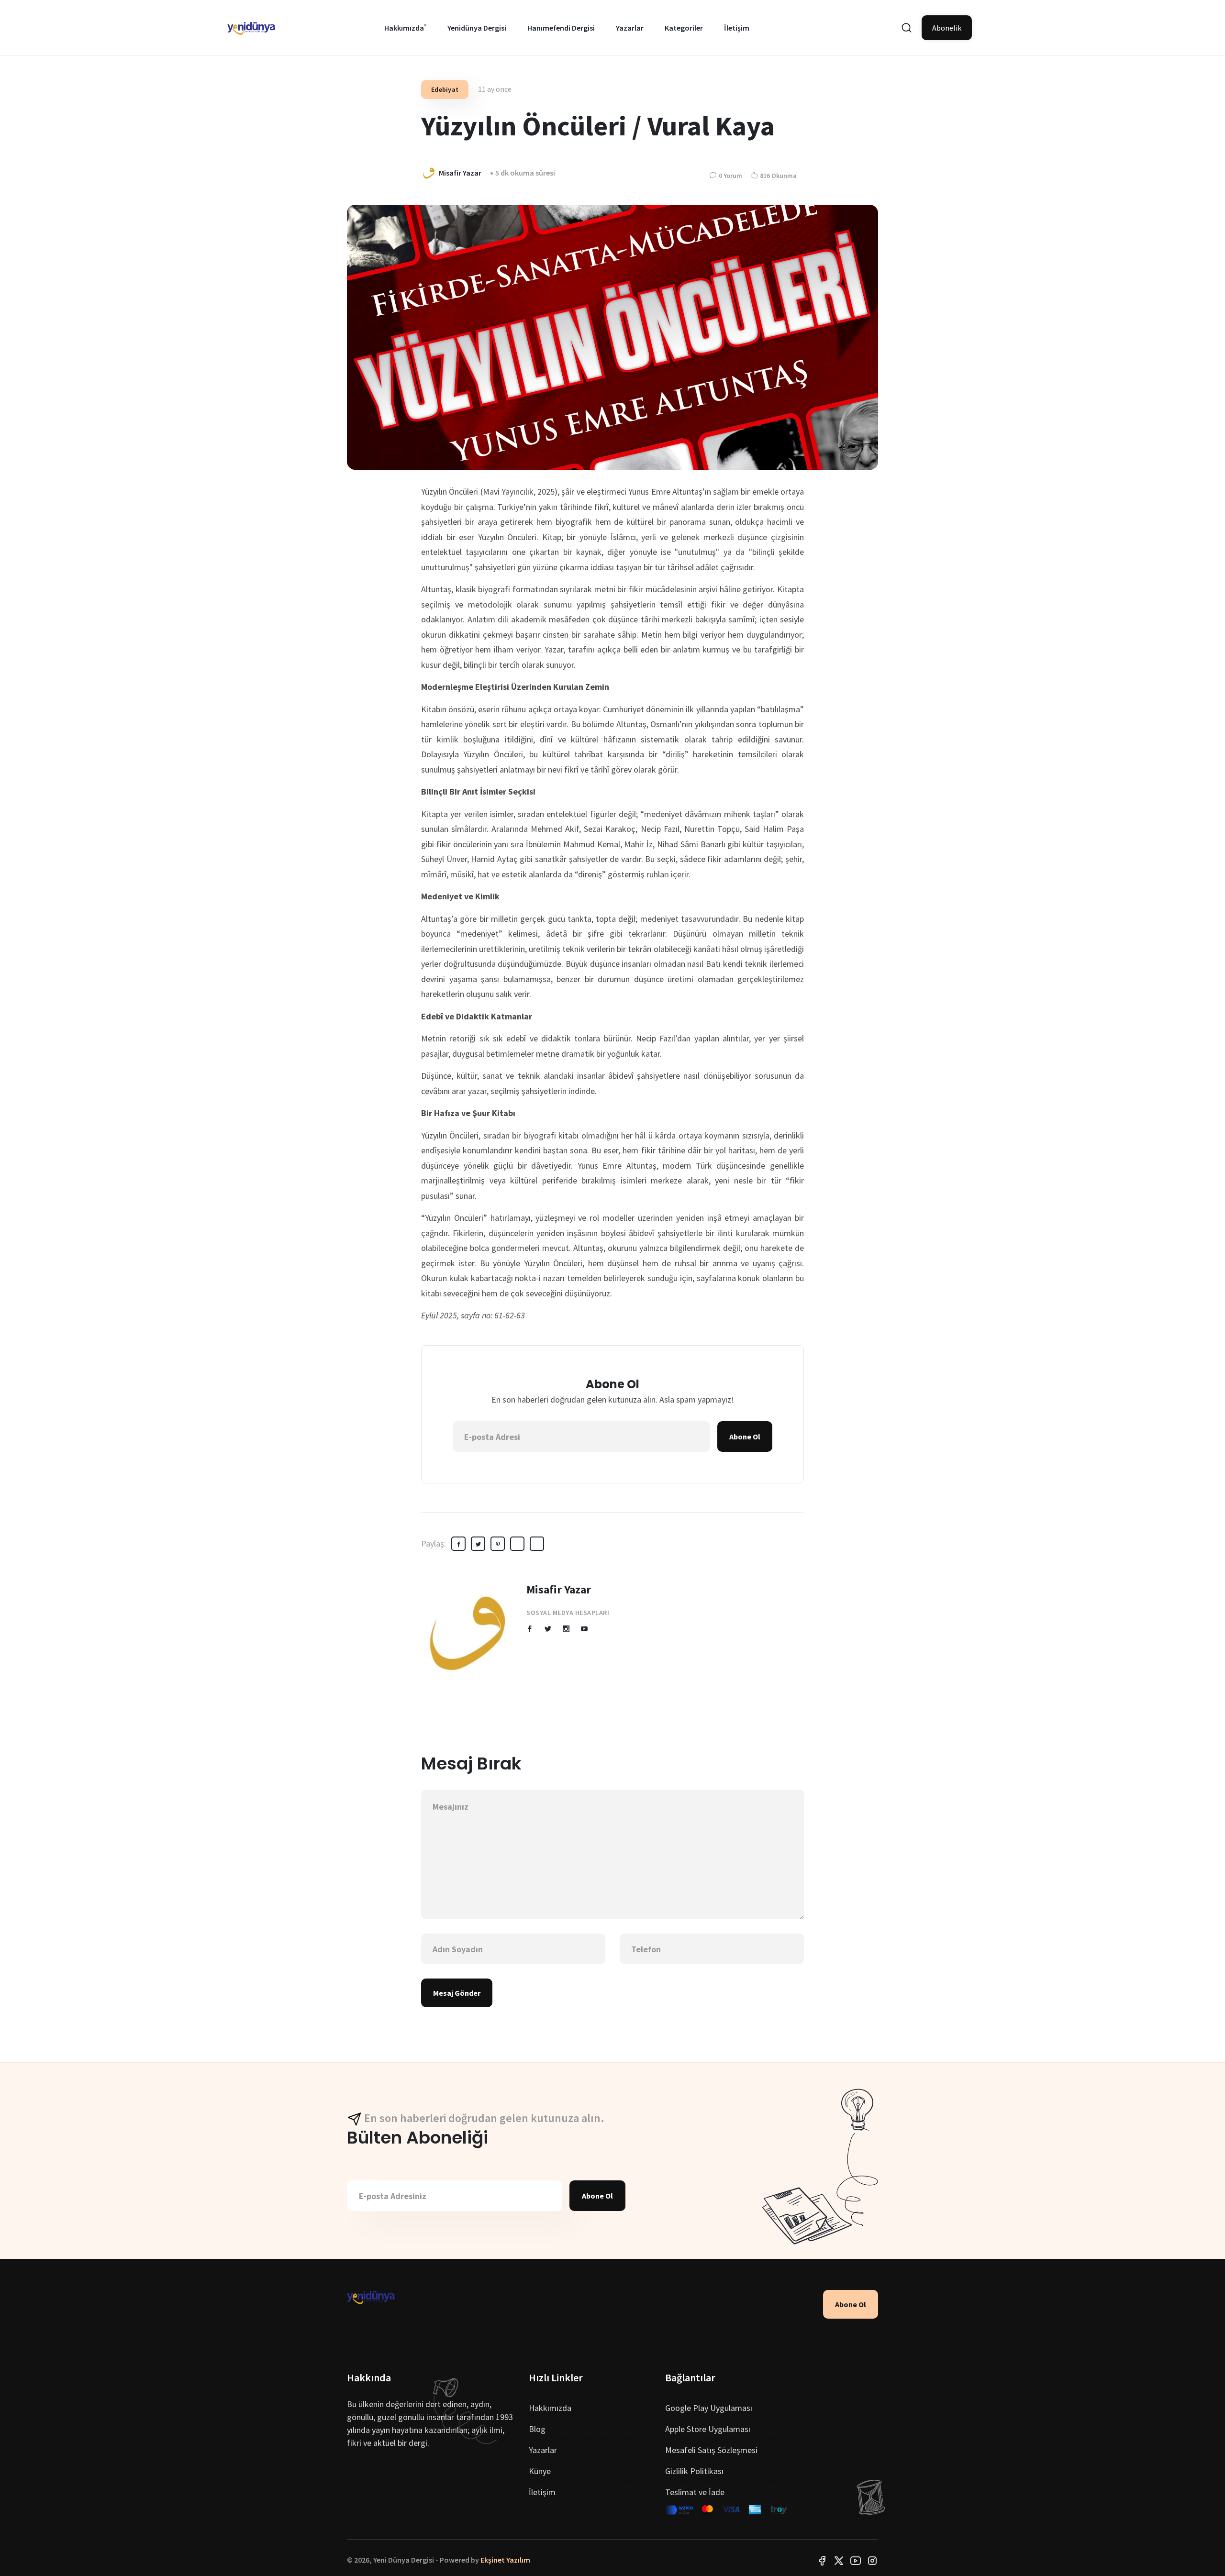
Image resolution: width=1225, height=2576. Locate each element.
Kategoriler (684, 28)
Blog (537, 2429)
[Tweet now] (839, 2560)
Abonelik (947, 28)
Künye (540, 2471)
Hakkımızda (404, 28)
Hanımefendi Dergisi (561, 28)
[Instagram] (872, 2560)
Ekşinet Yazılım (505, 2560)
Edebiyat (445, 89)
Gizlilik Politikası (694, 2471)
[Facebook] (822, 2560)
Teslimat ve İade (695, 2492)
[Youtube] (856, 2560)
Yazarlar (630, 28)
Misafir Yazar (559, 1589)
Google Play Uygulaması (709, 2408)
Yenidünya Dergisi (477, 28)
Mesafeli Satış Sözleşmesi (711, 2450)
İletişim (737, 28)
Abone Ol (745, 1437)
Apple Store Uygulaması (708, 2429)
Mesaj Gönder (457, 1993)
